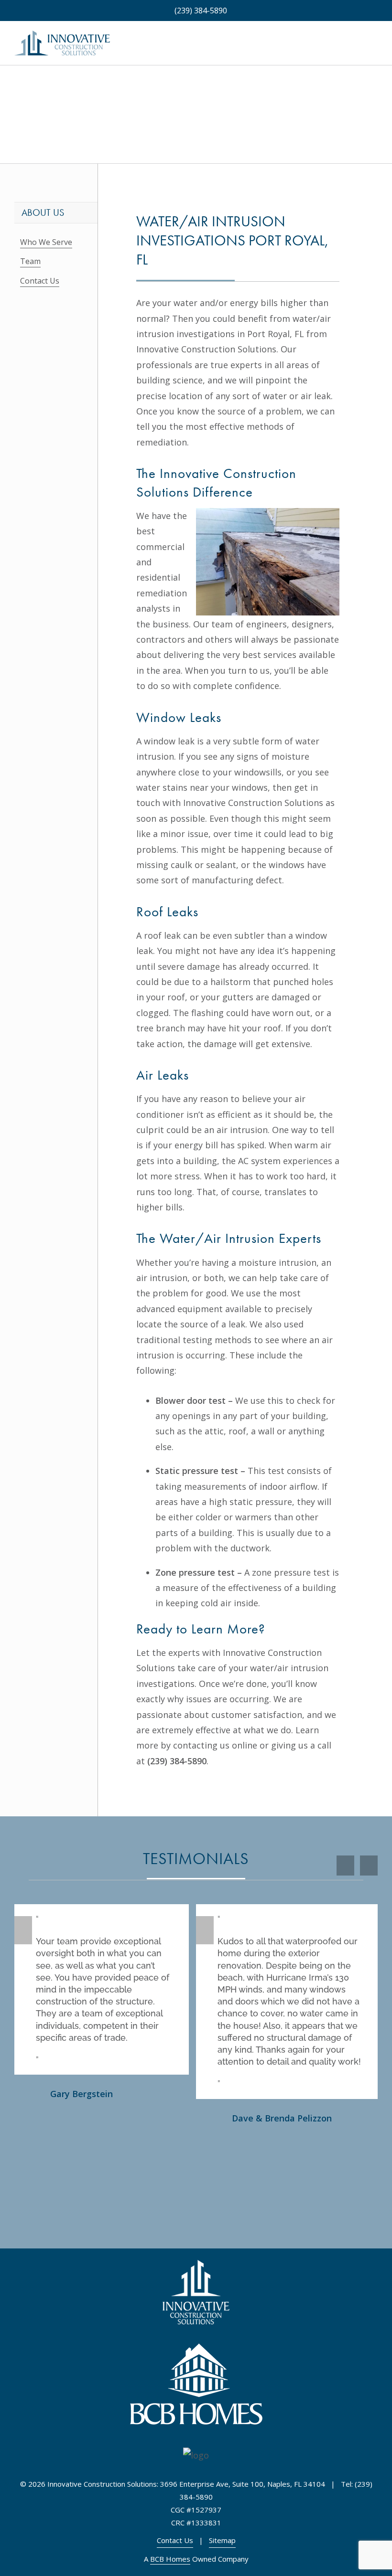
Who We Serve (46, 242)
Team (30, 261)
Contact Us (40, 281)
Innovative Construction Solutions (206, 349)
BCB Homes (170, 2559)
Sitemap (222, 2540)
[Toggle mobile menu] (374, 48)
